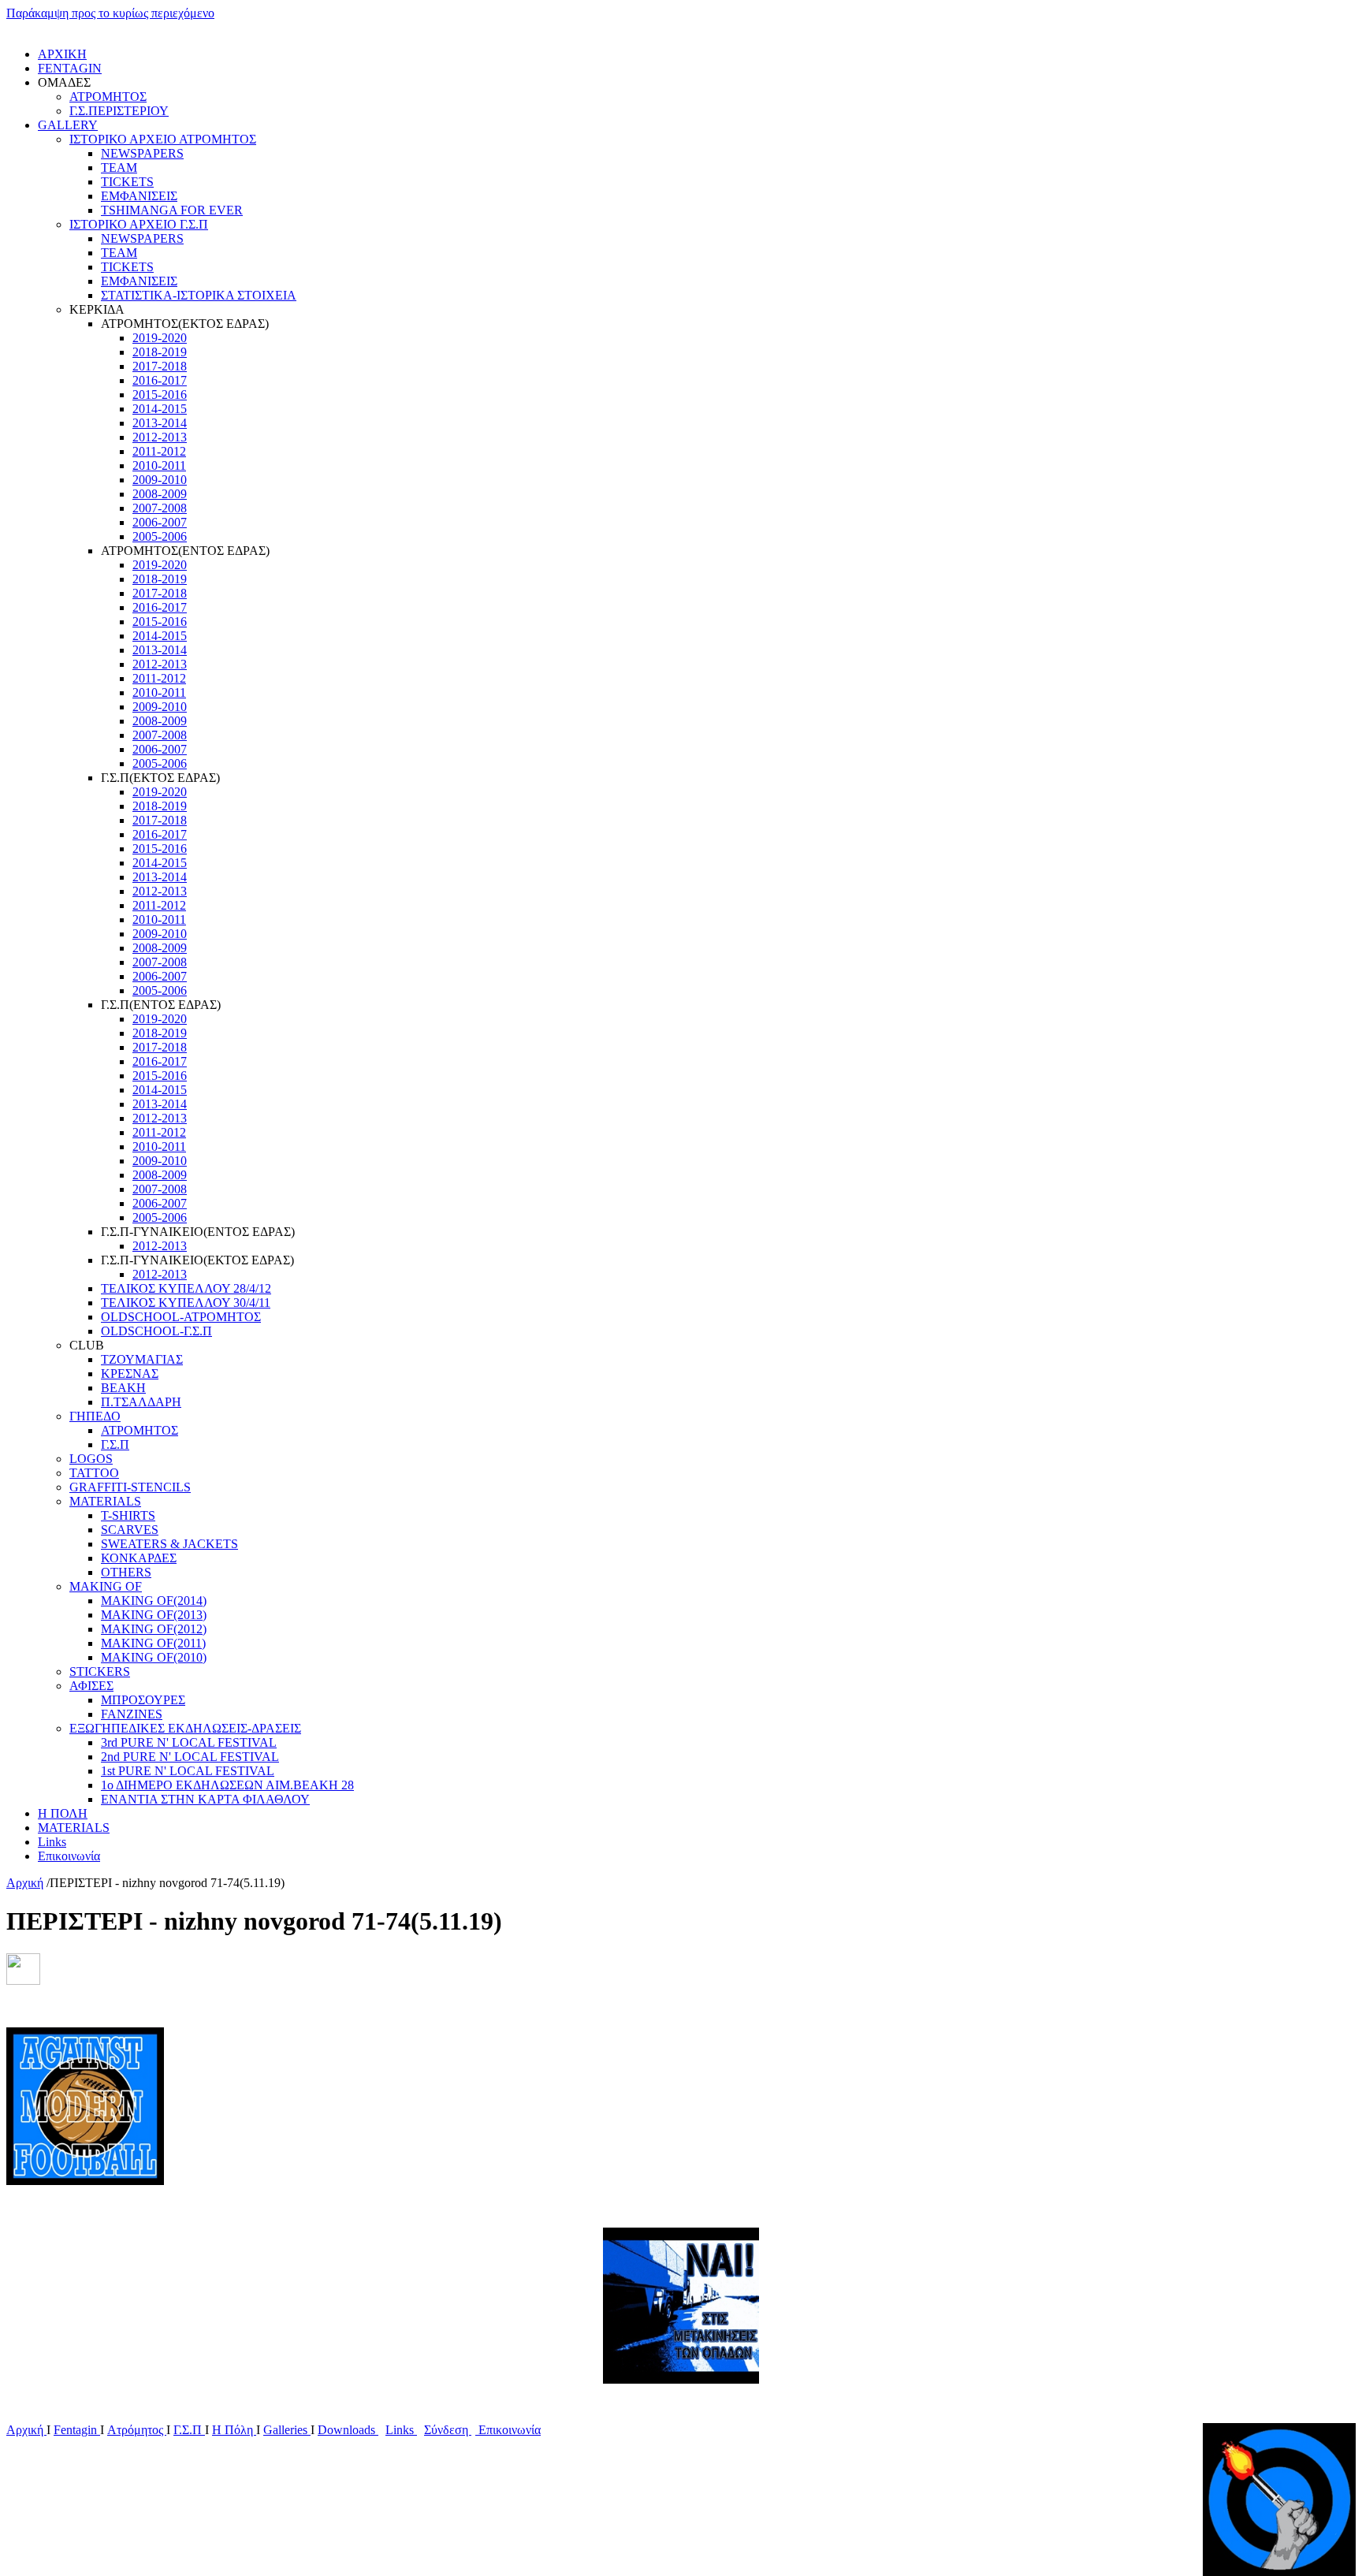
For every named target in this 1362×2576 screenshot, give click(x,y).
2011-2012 (159, 451)
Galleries (287, 2430)
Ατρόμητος (137, 2430)
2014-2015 (160, 409)
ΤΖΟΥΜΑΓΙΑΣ (142, 1359)
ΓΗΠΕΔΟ (95, 1416)
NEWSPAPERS (142, 153)
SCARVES (130, 1530)
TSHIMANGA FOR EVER (172, 210)
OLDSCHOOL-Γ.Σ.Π (156, 1331)
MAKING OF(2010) (154, 1657)
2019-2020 (160, 338)
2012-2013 (160, 437)
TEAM (119, 168)
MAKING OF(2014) (154, 1601)
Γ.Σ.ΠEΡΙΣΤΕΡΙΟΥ (119, 111)
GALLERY (68, 125)
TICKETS (127, 182)
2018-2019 (160, 352)
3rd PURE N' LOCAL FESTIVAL (189, 1742)
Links (52, 1842)
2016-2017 (160, 380)
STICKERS (100, 1671)
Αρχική (25, 1883)
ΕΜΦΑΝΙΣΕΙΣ (139, 196)
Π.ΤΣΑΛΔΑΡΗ (141, 1402)
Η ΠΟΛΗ (63, 1813)
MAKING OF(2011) (153, 1643)
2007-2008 (160, 508)
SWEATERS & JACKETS (169, 1544)
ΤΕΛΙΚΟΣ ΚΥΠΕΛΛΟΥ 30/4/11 (186, 1303)
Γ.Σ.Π (115, 1444)
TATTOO (94, 1473)
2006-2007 (160, 522)
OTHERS (126, 1572)
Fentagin (77, 2430)
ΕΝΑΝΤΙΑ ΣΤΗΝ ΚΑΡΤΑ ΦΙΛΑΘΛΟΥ (205, 1799)
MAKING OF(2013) (154, 1615)
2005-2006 (160, 536)
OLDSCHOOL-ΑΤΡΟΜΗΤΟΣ (181, 1317)
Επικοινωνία (69, 1856)
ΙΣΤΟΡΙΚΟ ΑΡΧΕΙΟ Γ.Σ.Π (139, 224)
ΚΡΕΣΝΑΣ (130, 1374)
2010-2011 (159, 465)
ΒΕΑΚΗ (123, 1388)
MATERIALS (105, 1501)
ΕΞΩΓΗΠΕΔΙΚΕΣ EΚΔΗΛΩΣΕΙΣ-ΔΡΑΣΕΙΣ (185, 1728)
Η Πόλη (234, 2430)
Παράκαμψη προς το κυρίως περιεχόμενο (110, 13)
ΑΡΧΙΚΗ (62, 54)
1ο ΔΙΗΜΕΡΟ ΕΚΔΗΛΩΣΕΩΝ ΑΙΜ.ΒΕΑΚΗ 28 (227, 1785)
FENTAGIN (70, 68)
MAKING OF (106, 1586)
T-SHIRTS (128, 1515)
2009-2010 (160, 480)
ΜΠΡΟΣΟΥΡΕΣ (143, 1700)
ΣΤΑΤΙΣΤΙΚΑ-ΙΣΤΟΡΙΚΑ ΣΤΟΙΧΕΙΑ (199, 295)
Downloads (348, 2430)
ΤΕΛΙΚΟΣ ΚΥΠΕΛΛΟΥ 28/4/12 (186, 1288)
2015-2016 (160, 395)
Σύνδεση (448, 2430)
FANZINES (132, 1714)
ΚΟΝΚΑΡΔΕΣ (139, 1558)
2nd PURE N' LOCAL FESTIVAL (190, 1757)
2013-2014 (160, 423)
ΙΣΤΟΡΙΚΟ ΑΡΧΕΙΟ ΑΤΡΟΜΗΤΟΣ (163, 139)
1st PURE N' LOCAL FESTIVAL (188, 1771)
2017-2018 (160, 366)
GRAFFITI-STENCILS (130, 1487)
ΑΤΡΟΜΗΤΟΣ (108, 97)
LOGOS (91, 1459)
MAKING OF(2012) (154, 1629)
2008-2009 (160, 494)
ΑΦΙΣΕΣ (91, 1686)
